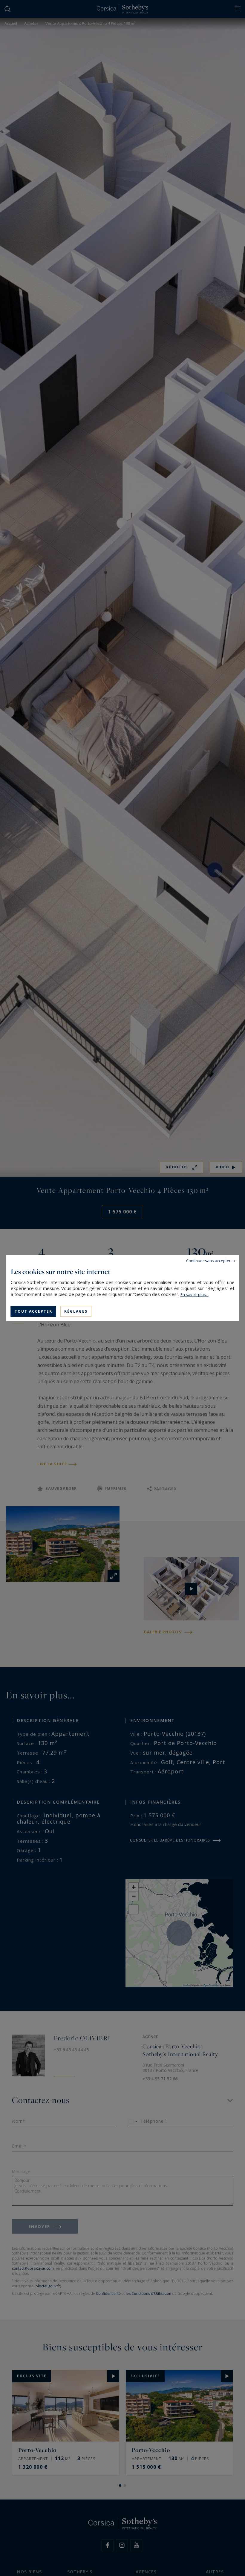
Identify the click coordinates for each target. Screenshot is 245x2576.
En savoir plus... (195, 1294)
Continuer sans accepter (208, 1260)
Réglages (76, 1311)
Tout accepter (33, 1311)
